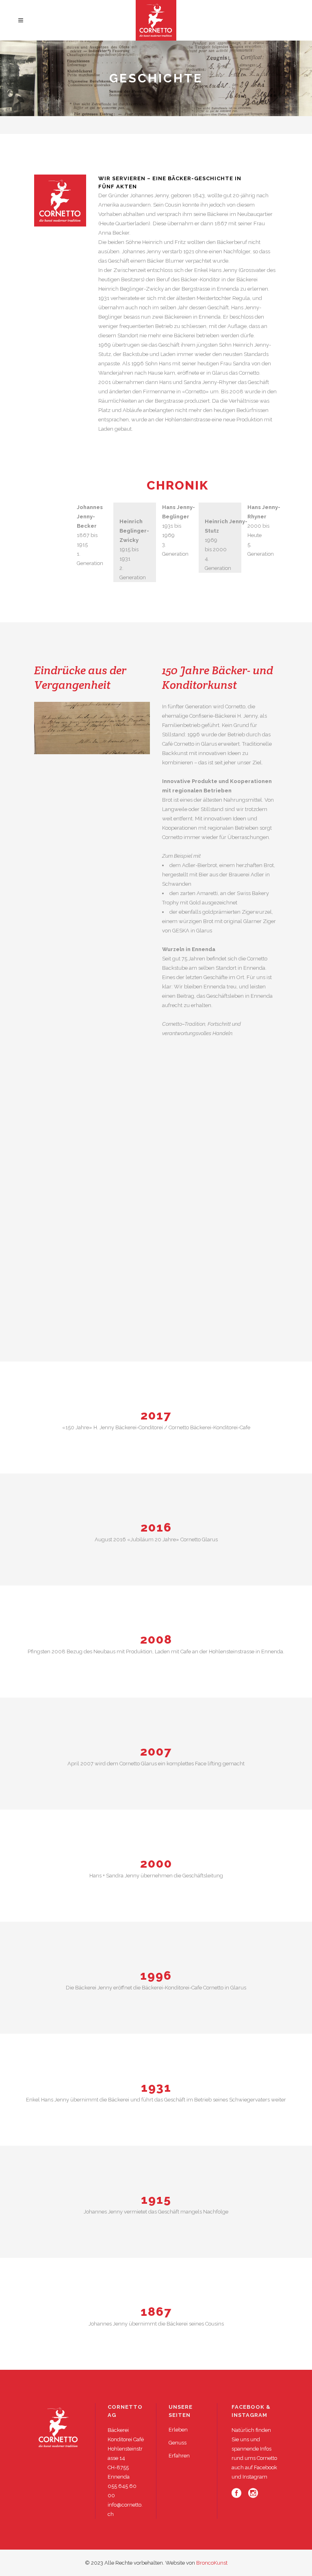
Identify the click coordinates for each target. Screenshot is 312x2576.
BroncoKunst (212, 2563)
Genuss (178, 2443)
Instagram (255, 2477)
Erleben (178, 2430)
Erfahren (179, 2456)
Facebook (265, 2467)
